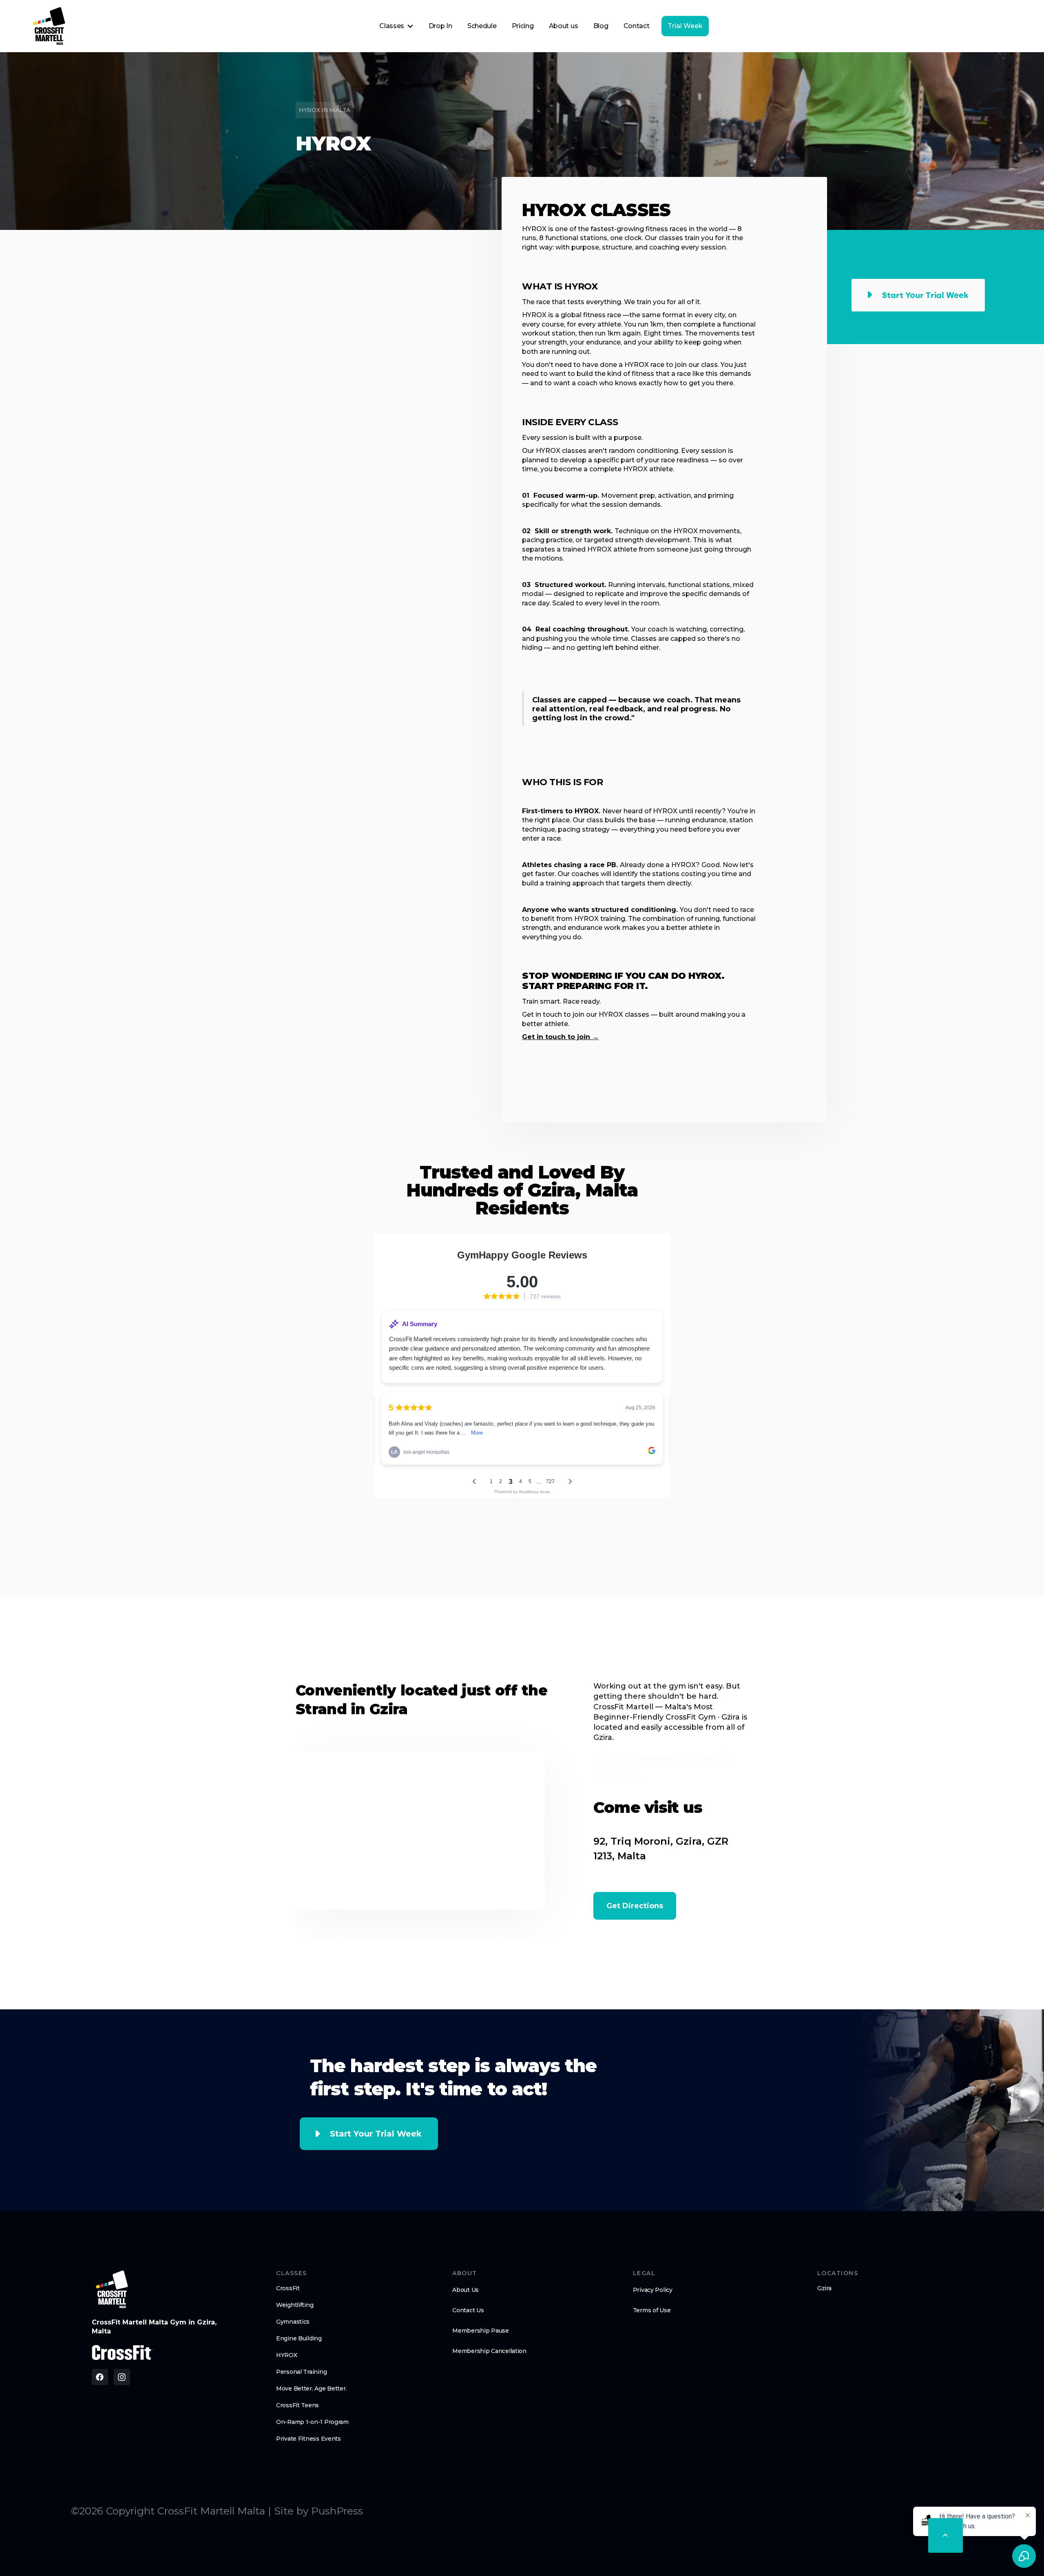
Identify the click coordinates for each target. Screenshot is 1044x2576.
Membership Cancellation (489, 2351)
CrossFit (288, 2288)
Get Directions (635, 1906)
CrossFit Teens (297, 2405)
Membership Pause (481, 2331)
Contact (637, 26)
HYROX (287, 2355)
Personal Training (301, 2372)
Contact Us (468, 2310)
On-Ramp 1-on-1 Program (312, 2422)
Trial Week (685, 26)
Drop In (440, 26)
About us (563, 26)
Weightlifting (295, 2305)
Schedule (482, 26)
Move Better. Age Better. (311, 2388)
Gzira (824, 2288)
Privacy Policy (653, 2290)
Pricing (523, 26)
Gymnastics (293, 2322)
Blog (601, 26)
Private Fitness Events (309, 2439)
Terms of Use (652, 2310)
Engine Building (299, 2338)
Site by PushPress (319, 2511)
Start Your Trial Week (376, 2134)
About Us (466, 2290)
